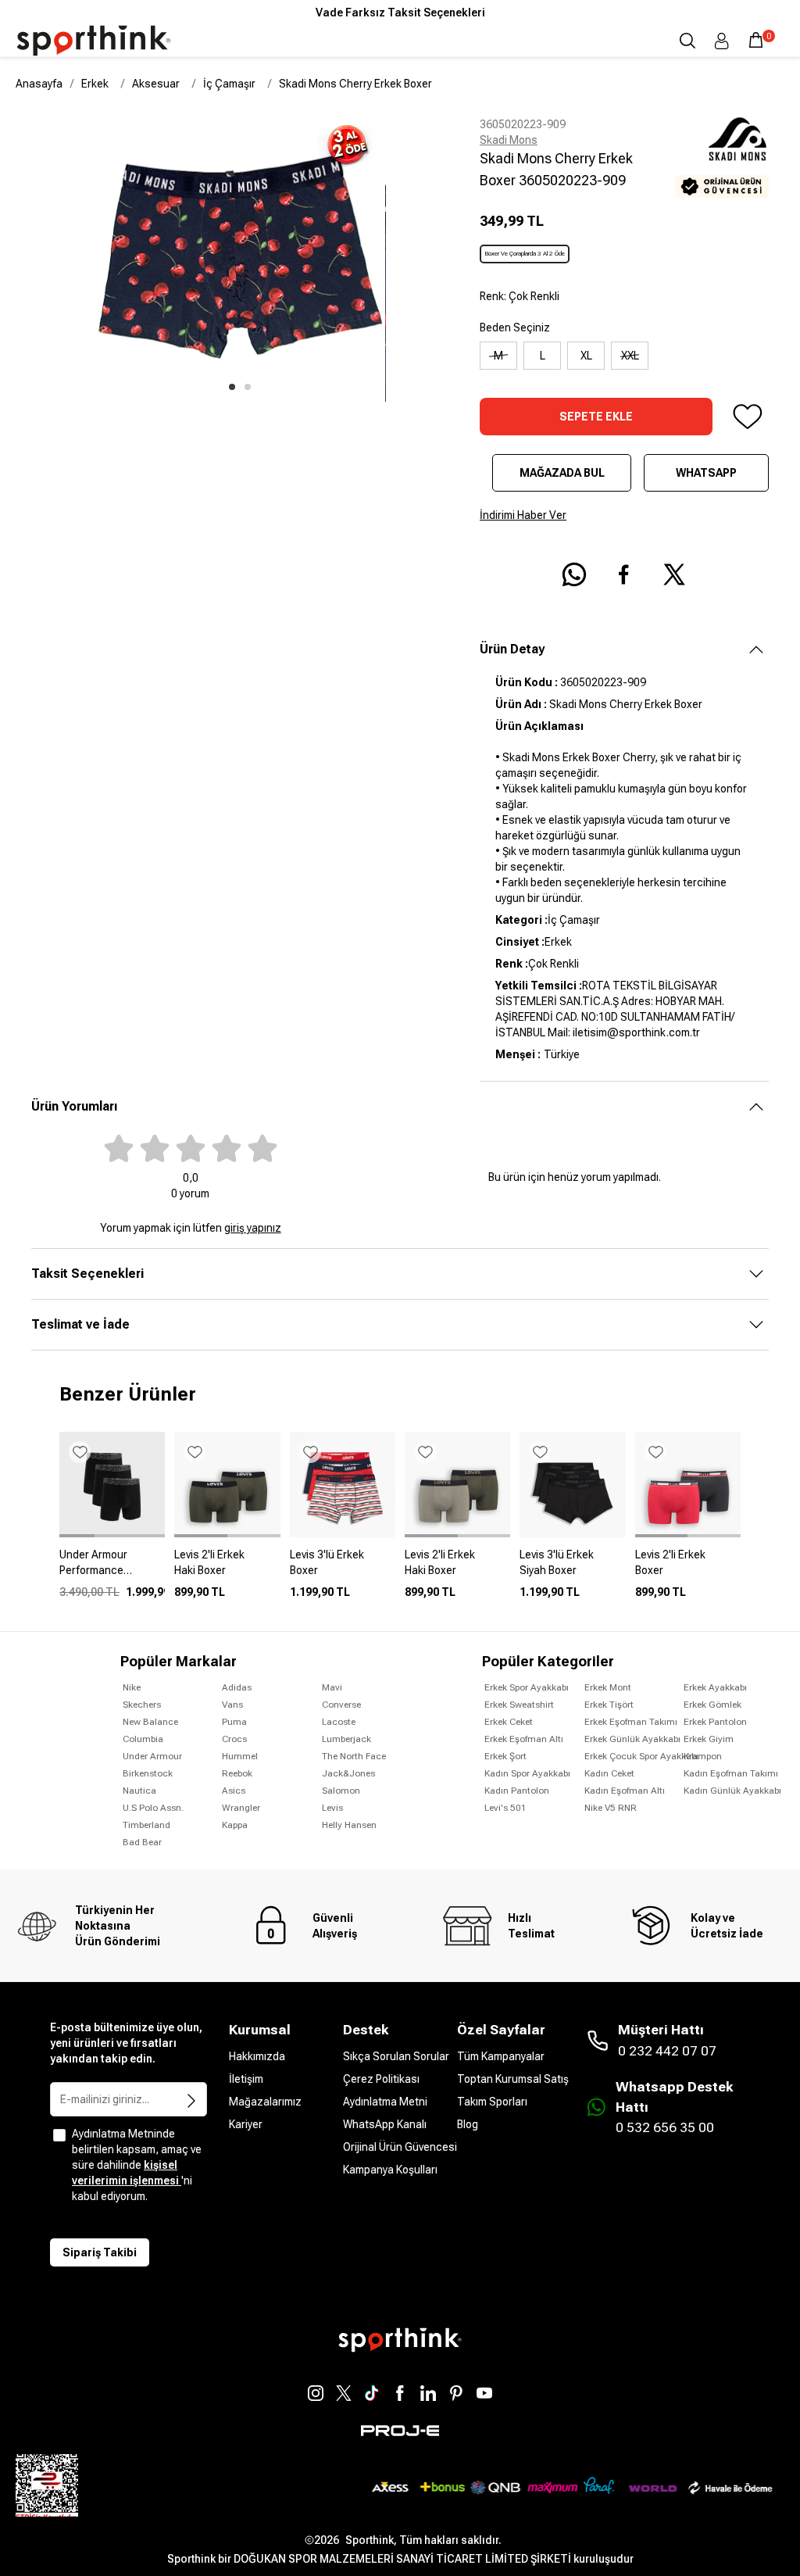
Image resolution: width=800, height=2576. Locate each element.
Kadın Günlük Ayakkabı (732, 1791)
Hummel (240, 1756)
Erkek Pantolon (715, 1722)
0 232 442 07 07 (667, 2051)
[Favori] (747, 417)
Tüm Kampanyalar (501, 2056)
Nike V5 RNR (611, 1808)
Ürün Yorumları (74, 1106)
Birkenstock (148, 1773)
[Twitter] (344, 2393)
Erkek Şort (505, 1756)
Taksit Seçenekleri (87, 1274)
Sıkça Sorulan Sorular (396, 2056)
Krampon (703, 1756)
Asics (234, 1791)
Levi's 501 (505, 1808)
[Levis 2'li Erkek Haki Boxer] (227, 1569)
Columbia (143, 1739)
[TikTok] (372, 2393)
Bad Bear (142, 1842)
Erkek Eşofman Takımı (631, 1722)
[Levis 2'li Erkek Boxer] (688, 1569)
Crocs (234, 1739)
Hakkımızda (257, 2056)
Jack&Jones (348, 1773)
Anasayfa (39, 84)
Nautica (139, 1791)
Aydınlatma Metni (385, 2102)
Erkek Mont (608, 1687)
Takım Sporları (492, 2102)
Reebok (237, 1773)
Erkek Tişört (609, 1705)
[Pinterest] (456, 2393)
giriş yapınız (253, 1228)
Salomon (341, 1791)
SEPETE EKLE (596, 417)
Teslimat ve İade (80, 1324)
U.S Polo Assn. (153, 1808)
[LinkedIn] (428, 2393)
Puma (234, 1722)
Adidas (237, 1687)
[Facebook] (400, 2393)
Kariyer (246, 2124)
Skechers (142, 1705)
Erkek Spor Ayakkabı (527, 1687)
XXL (630, 356)
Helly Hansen (349, 1825)
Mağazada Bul (562, 473)
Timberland (146, 1825)
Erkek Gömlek (712, 1705)
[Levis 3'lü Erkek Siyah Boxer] (572, 1569)
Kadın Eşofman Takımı (731, 1773)
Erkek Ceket (509, 1722)
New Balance (150, 1722)
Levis (332, 1808)
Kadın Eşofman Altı (625, 1791)
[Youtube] (484, 2393)
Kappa (235, 1825)
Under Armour (152, 1756)
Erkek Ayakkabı (715, 1687)
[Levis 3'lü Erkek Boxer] (343, 1569)
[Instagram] (316, 2393)
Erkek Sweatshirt (519, 1705)
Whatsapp (706, 473)
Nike (132, 1687)
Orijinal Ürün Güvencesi (400, 2147)
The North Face (354, 1756)
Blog (468, 2124)
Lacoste (339, 1722)
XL (586, 356)
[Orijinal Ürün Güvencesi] (722, 186)
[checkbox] (59, 2135)
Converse (341, 1705)
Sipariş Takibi (100, 2252)
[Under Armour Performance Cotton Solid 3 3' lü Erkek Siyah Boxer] (112, 1569)
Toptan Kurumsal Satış (513, 2079)
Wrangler (241, 1808)
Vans (232, 1705)
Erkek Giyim (709, 1739)
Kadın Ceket (609, 1773)
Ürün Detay (512, 649)
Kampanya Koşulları (390, 2170)
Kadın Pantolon (517, 1791)
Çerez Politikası (381, 2079)
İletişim (246, 2079)
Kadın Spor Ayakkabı (527, 1773)
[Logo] (94, 41)
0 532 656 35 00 (665, 2127)
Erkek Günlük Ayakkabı (632, 1739)
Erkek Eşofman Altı (524, 1739)
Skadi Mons (509, 140)
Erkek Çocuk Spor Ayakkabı (641, 1756)
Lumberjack (346, 1739)
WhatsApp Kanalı (385, 2124)
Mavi (332, 1687)
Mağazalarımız (265, 2102)
